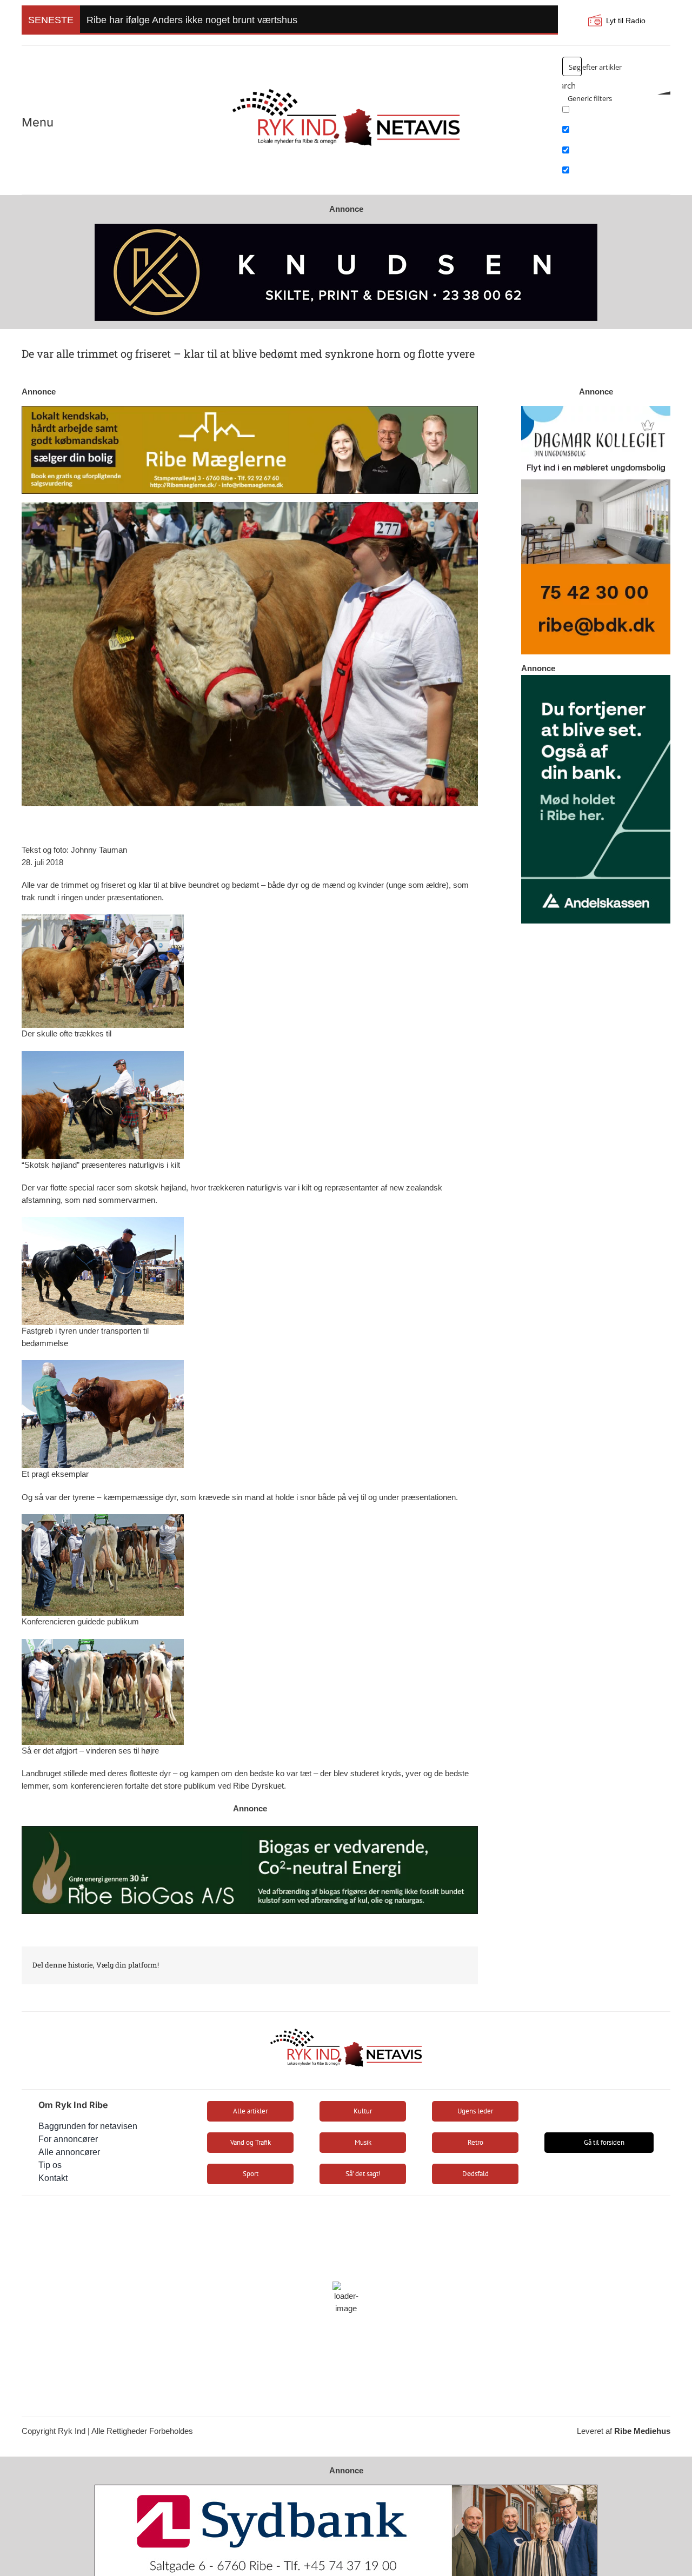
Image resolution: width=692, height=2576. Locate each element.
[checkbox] (616, 113)
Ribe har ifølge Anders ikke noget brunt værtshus (192, 20)
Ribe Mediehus (642, 2431)
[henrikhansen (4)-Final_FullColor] (346, 84)
